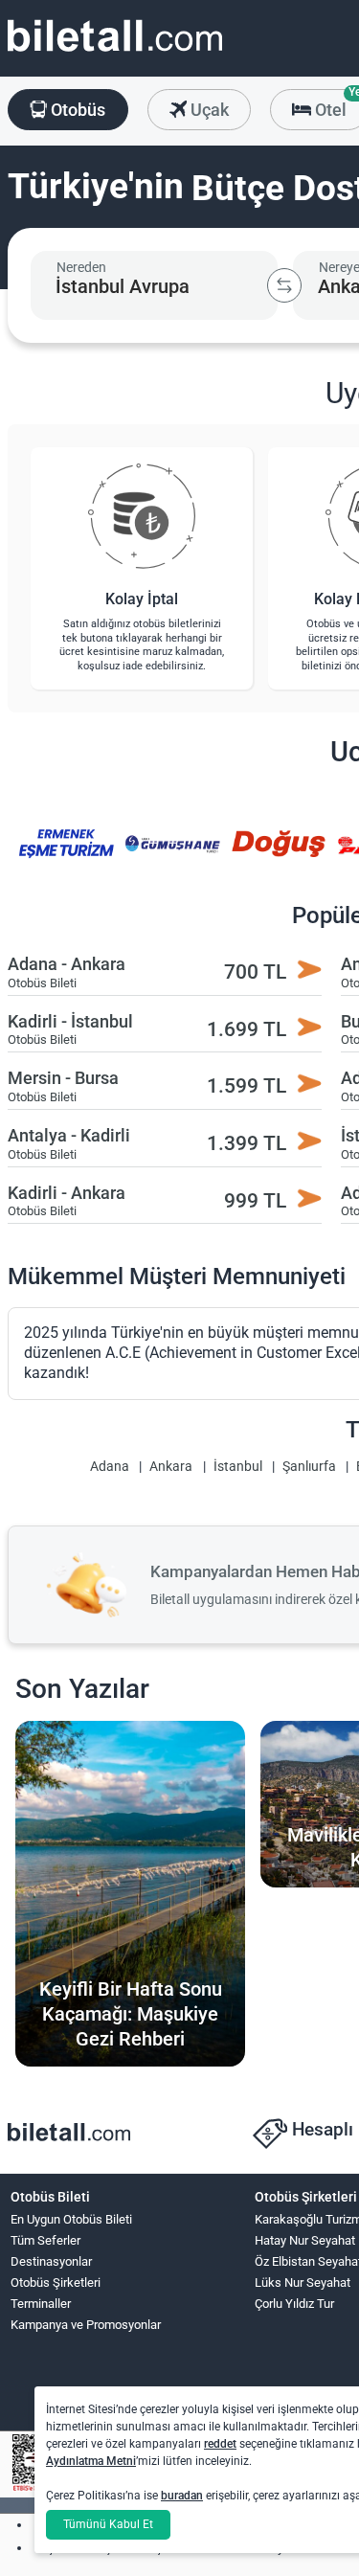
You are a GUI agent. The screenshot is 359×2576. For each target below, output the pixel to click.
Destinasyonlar (51, 2261)
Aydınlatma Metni (91, 2461)
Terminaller (41, 2304)
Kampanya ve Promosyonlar (86, 2325)
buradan (182, 2496)
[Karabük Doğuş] (279, 857)
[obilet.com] (115, 53)
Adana (110, 1467)
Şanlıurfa (309, 1467)
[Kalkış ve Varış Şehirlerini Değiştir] (284, 285)
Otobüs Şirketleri (56, 2282)
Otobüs (76, 110)
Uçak (208, 110)
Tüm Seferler (45, 2240)
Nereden (81, 267)
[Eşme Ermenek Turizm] (66, 857)
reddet (220, 2444)
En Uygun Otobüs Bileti (71, 2219)
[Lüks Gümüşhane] (172, 857)
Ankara (171, 1467)
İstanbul (238, 1467)
